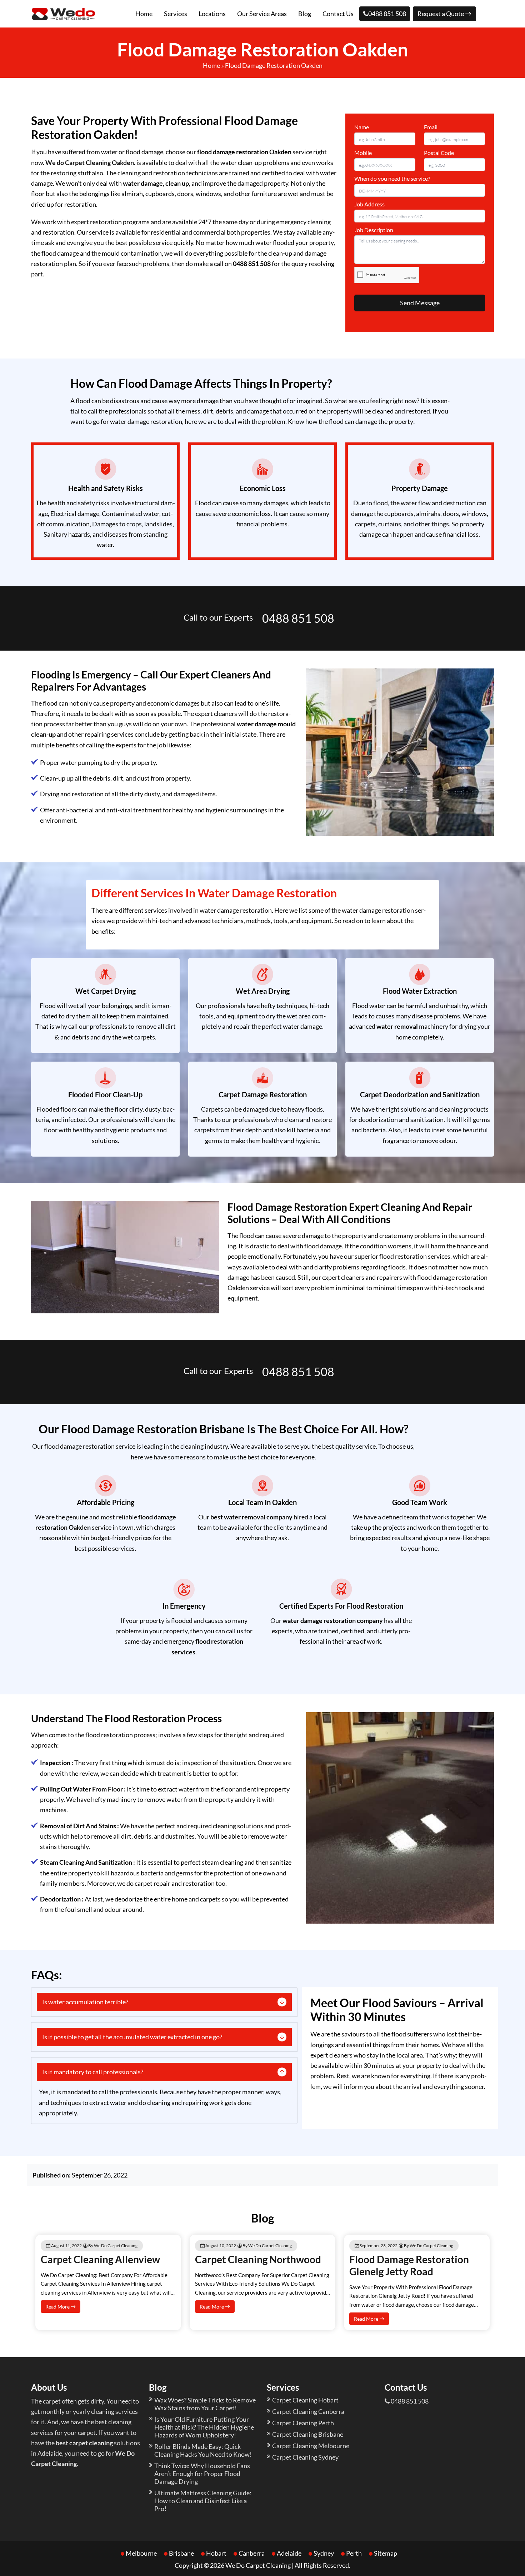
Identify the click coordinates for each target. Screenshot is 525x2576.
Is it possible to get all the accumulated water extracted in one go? (132, 2037)
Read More (58, 2307)
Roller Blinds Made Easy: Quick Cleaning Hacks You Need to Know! (203, 2450)
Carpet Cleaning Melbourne (311, 2446)
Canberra (252, 2553)
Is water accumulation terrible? (85, 2002)
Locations (212, 14)
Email (431, 127)
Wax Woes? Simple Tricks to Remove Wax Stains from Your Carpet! (205, 2404)
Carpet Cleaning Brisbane (308, 2434)
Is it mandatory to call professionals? (93, 2072)
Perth (354, 2553)
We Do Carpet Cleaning (258, 2565)
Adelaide (289, 2553)
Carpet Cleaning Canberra (308, 2411)
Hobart (216, 2553)
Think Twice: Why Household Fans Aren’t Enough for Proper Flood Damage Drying (202, 2474)
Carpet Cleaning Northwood (258, 2259)
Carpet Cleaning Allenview (100, 2259)
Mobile (363, 153)
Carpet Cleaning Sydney (305, 2457)
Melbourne (141, 2553)
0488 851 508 (387, 14)
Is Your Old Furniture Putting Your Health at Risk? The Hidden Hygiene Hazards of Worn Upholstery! (204, 2427)
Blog (305, 14)
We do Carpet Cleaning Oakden (90, 162)
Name (362, 127)
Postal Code (439, 153)
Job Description (374, 230)
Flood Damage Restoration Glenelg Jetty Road (409, 2265)
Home (144, 14)
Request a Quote (441, 14)
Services (176, 14)
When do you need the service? (392, 178)
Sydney (324, 2553)
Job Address (369, 204)
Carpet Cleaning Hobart (305, 2400)
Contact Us (338, 14)
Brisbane (181, 2553)
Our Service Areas (262, 14)
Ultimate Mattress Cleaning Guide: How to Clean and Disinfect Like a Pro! (203, 2501)
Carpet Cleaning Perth (303, 2423)
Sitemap (386, 2553)
